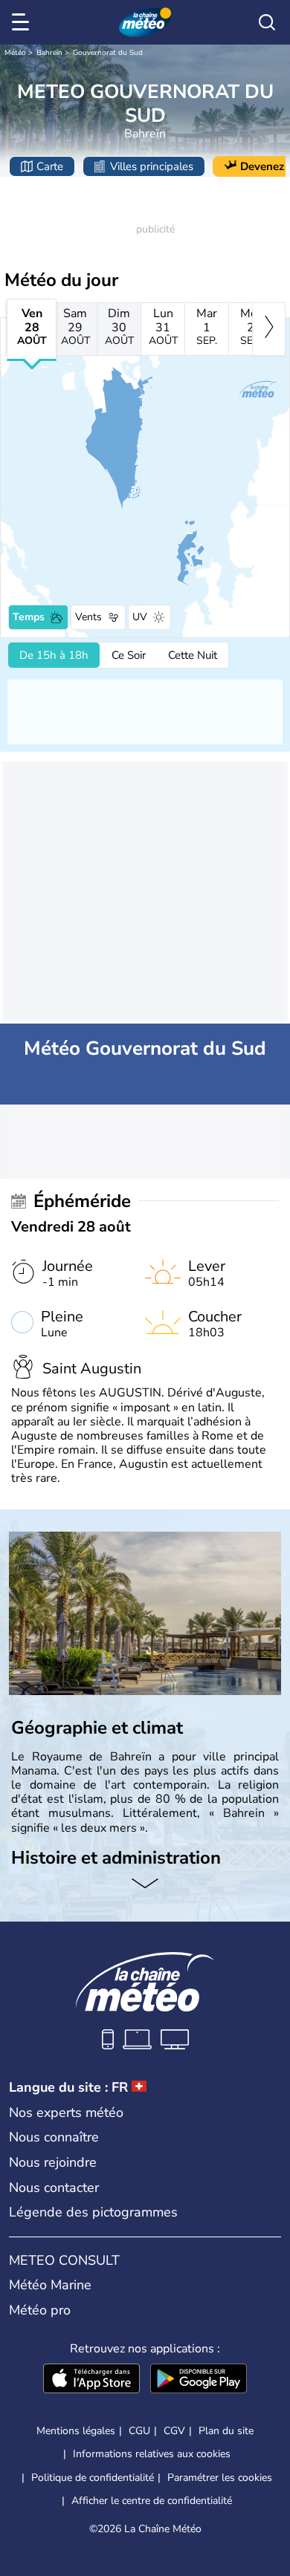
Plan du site (226, 2431)
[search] (267, 22)
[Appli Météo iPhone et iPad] (91, 2380)
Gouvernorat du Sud (108, 53)
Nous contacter (54, 2188)
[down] (145, 1884)
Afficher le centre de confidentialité (152, 2501)
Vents (88, 617)
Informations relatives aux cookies (152, 2454)
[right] (269, 329)
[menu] (23, 22)
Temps (29, 617)
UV (140, 617)
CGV (174, 2431)
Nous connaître (54, 2137)
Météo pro (40, 2310)
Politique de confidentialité (93, 2478)
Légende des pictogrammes (93, 2212)
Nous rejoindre (53, 2162)
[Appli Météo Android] (199, 2380)
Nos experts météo (66, 2112)
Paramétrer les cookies (220, 2478)
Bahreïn (49, 53)
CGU (139, 2431)
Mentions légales (76, 2431)
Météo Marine (50, 2285)
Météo (15, 53)
